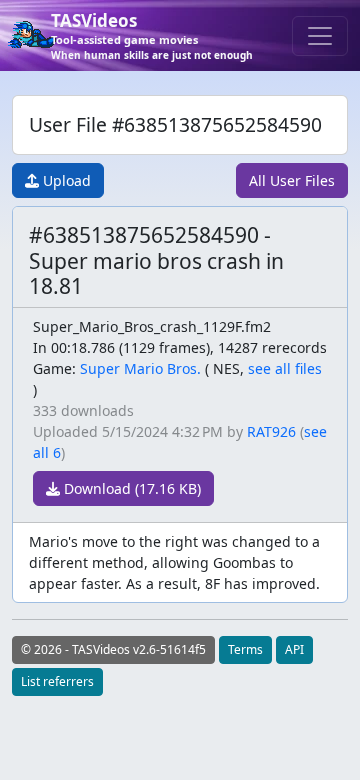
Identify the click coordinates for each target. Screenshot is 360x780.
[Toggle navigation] (320, 36)
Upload (65, 180)
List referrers (57, 681)
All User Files (292, 180)
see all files (285, 368)
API (294, 649)
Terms (245, 649)
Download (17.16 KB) (130, 488)
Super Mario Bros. (140, 368)
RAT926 (271, 431)
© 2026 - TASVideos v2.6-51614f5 (113, 649)
